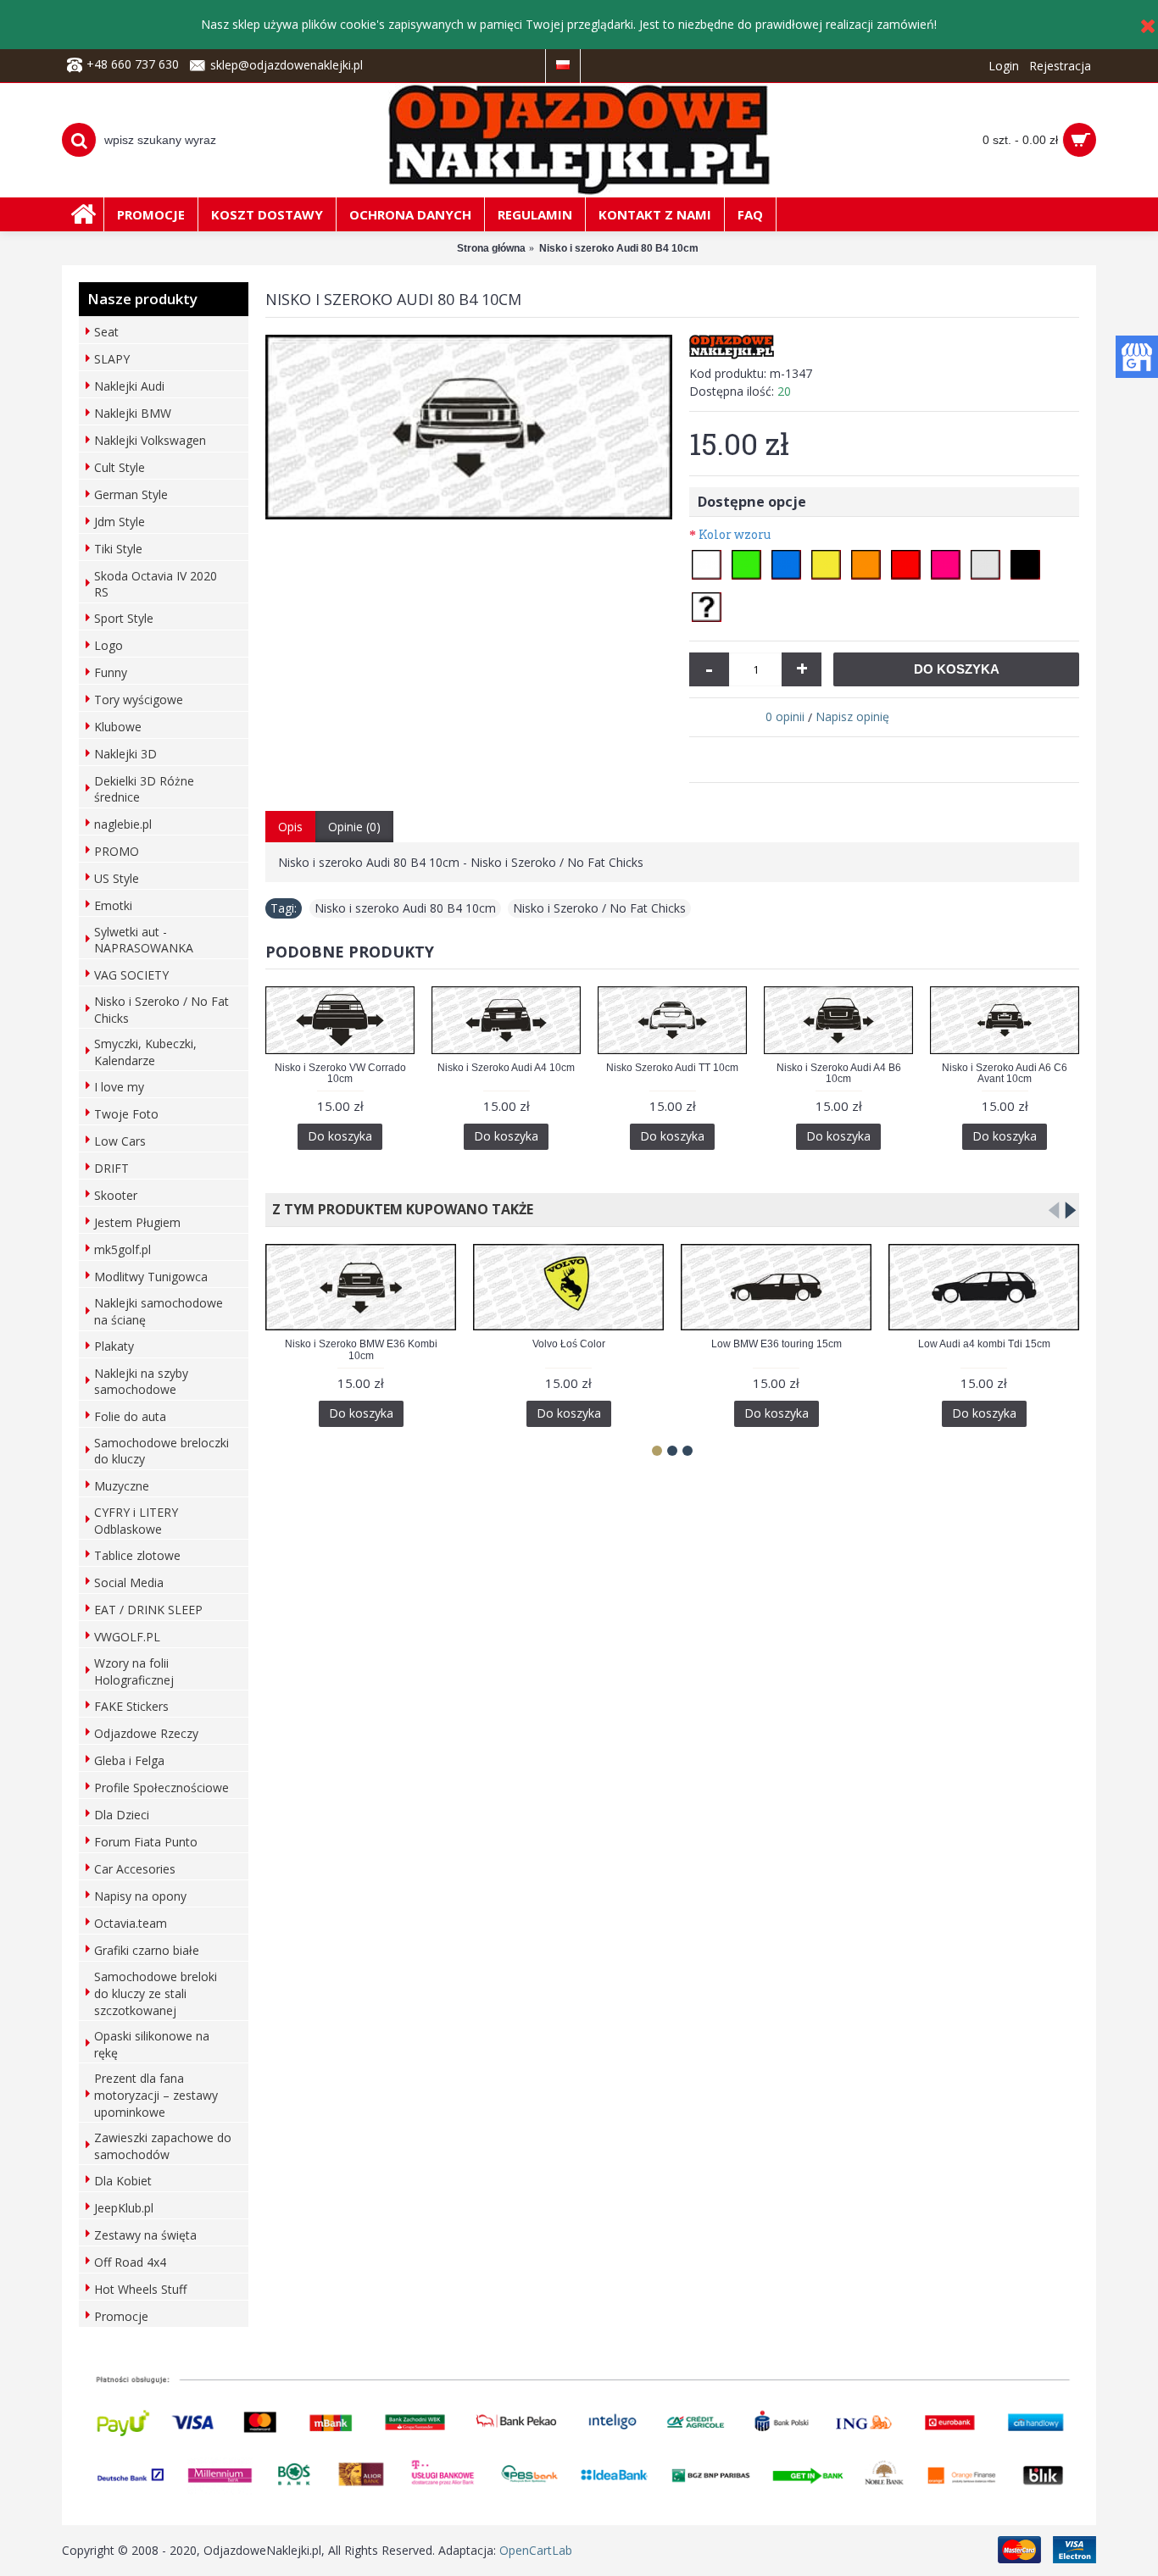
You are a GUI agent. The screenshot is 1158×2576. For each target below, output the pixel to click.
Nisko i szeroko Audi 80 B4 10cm (405, 908)
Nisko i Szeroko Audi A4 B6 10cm (839, 1073)
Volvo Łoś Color (569, 1344)
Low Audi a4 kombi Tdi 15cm (984, 1344)
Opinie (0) (354, 827)
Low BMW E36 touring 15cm (777, 1344)
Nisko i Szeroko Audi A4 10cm (506, 1068)
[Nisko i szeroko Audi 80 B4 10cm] (469, 427)
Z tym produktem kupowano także (399, 1209)
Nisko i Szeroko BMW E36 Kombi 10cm (361, 1349)
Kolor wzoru (735, 534)
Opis (290, 827)
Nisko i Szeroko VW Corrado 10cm (340, 1073)
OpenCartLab (536, 2550)
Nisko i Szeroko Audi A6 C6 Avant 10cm (1005, 1073)
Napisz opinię (852, 716)
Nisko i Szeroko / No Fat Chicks (599, 908)
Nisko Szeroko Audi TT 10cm (672, 1068)
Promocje (121, 2316)
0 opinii (785, 716)
